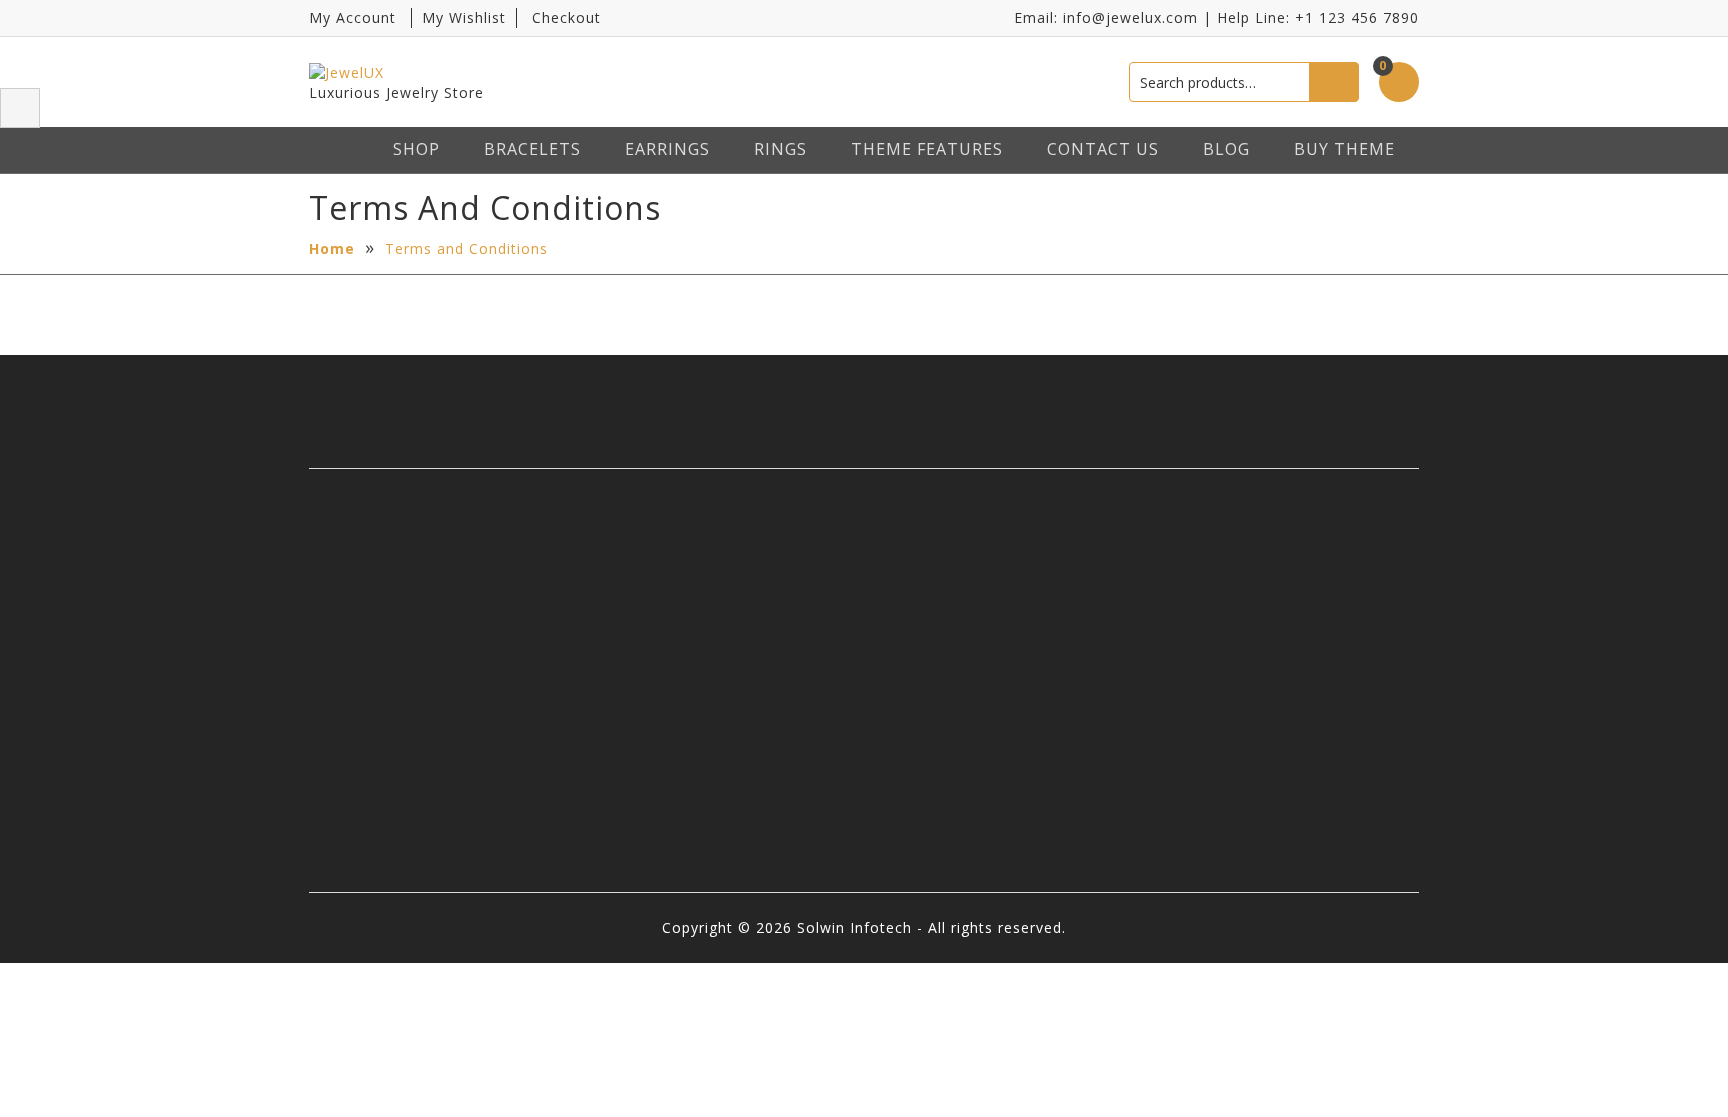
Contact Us (1103, 149)
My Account (352, 17)
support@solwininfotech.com (1296, 691)
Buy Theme (1344, 149)
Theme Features (927, 149)
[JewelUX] (387, 71)
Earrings (667, 149)
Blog (1226, 149)
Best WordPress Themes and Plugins (1002, 651)
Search (1334, 82)
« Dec (615, 746)
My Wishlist (464, 17)
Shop (416, 149)
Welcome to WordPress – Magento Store (988, 831)
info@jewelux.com (1130, 17)
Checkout (566, 17)
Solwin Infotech (404, 681)
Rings (780, 149)
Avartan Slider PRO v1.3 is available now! (994, 711)
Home (332, 248)
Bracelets (532, 149)
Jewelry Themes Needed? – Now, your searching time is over (1001, 581)
